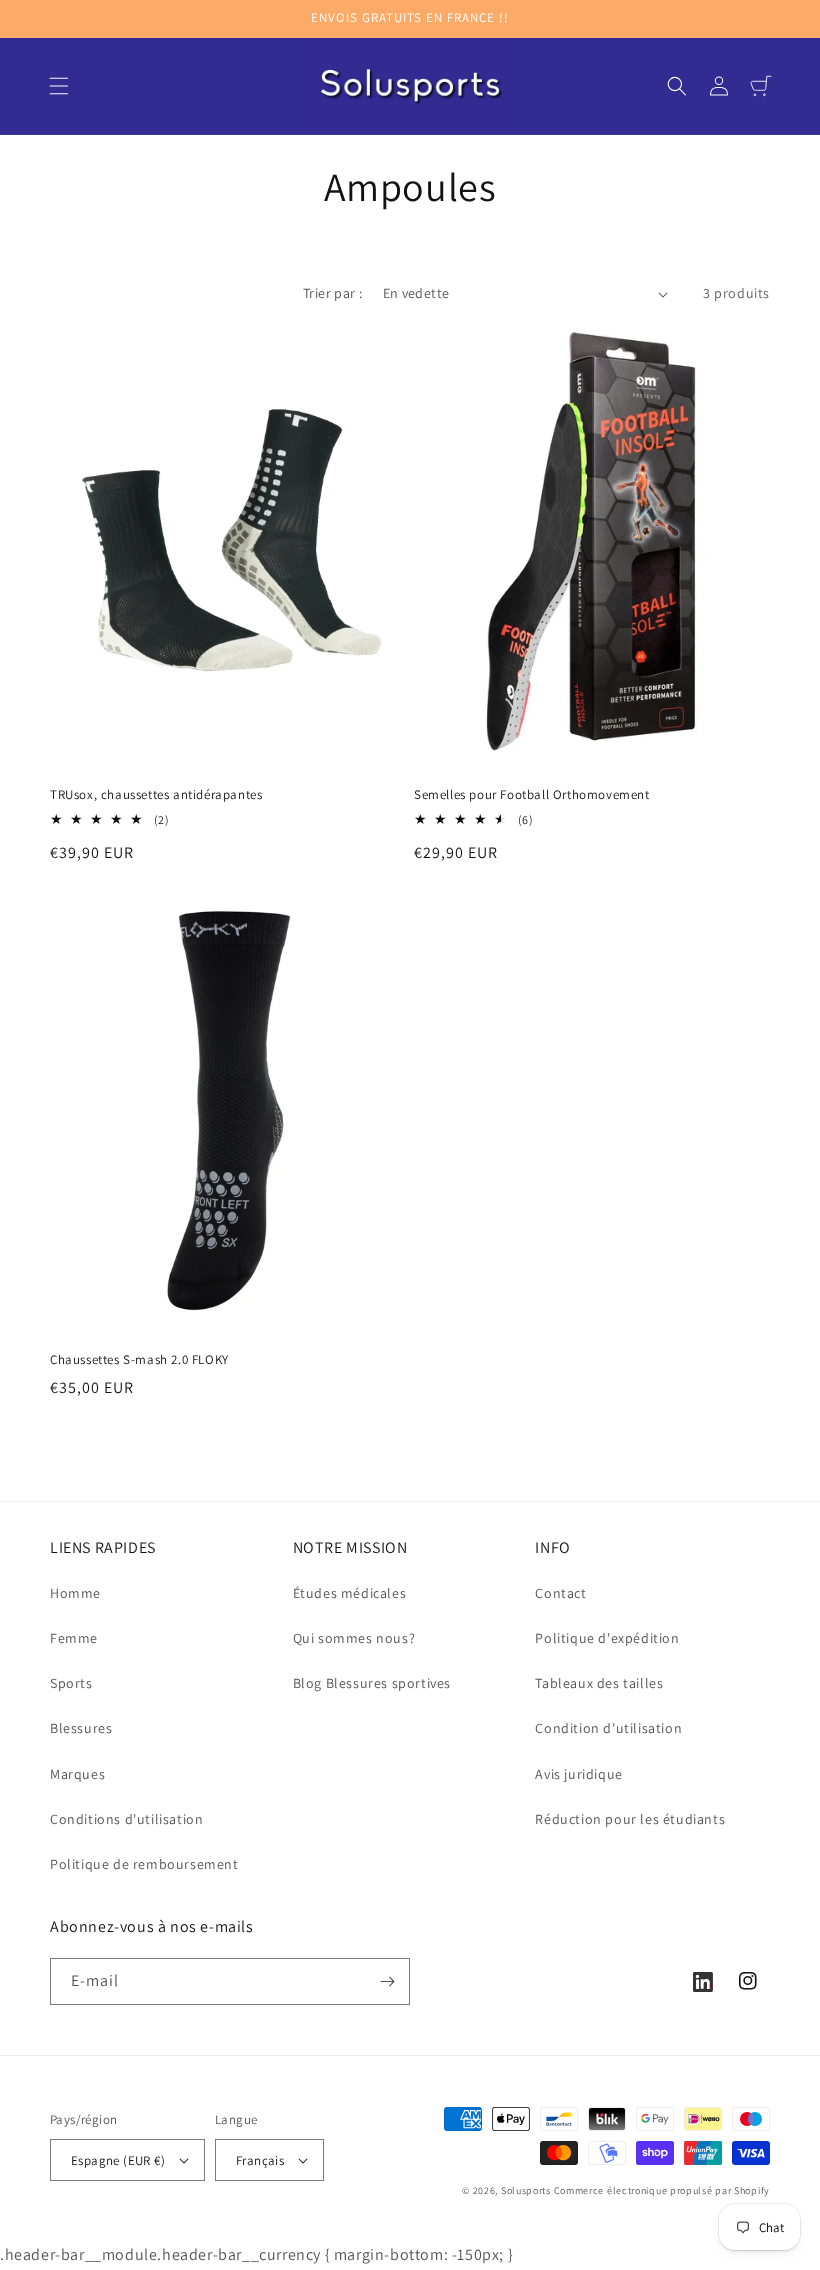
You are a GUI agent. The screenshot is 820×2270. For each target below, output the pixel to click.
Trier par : (332, 293)
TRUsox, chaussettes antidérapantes (156, 795)
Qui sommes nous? (354, 1638)
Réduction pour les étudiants (630, 1819)
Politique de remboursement (144, 1864)
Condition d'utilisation (608, 1728)
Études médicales (350, 1593)
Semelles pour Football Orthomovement (532, 795)
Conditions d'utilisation (126, 1819)
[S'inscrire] (387, 1981)
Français (260, 2160)
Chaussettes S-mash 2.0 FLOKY (139, 1360)
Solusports (526, 2190)
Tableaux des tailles (599, 1683)
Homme (75, 1593)
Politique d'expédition (607, 1638)
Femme (74, 1638)
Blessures (81, 1728)
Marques (77, 1774)
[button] (59, 86)
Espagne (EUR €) (118, 2160)
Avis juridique (578, 1774)
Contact (560, 1593)
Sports (71, 1683)
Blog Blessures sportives (372, 1683)
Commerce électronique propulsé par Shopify (662, 2190)
